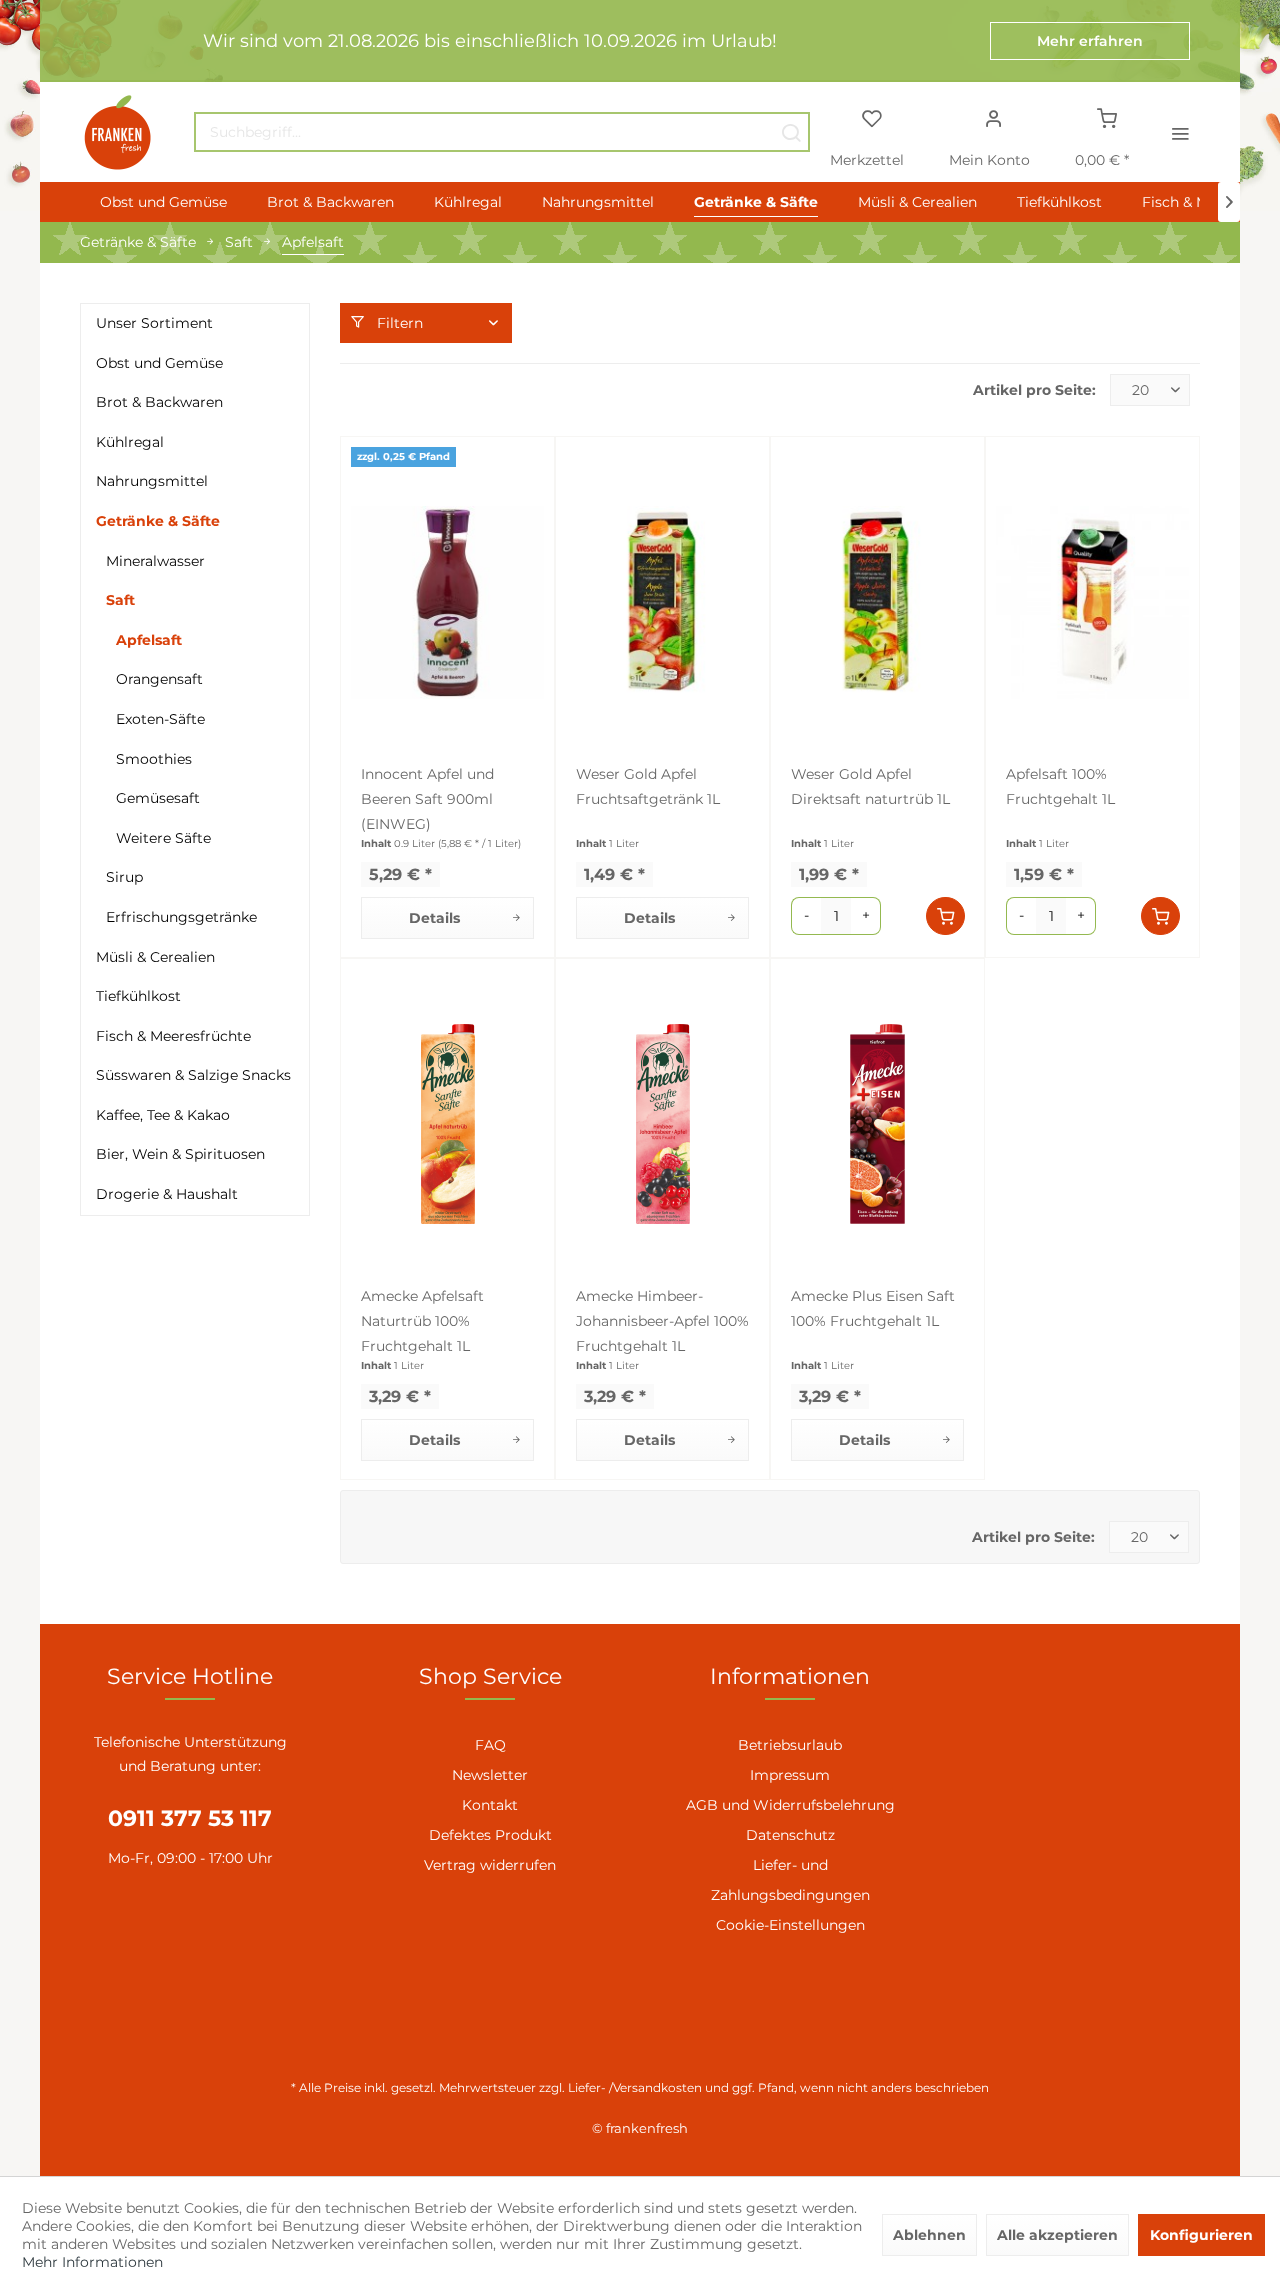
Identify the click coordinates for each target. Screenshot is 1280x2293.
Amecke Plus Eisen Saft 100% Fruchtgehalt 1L (873, 1308)
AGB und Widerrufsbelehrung (790, 1805)
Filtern (398, 323)
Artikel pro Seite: (1034, 390)
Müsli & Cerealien (155, 957)
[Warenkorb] (1107, 117)
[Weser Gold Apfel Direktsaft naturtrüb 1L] (877, 602)
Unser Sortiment (154, 323)
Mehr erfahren (1090, 41)
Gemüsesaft (158, 798)
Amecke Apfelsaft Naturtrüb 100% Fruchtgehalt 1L (422, 1321)
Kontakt (490, 1805)
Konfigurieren (1201, 2235)
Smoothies (154, 759)
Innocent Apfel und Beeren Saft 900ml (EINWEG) (427, 799)
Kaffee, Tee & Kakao (163, 1115)
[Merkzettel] (871, 117)
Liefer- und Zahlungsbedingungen (790, 1880)
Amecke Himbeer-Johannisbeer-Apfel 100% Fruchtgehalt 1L (662, 1321)
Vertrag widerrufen (490, 1865)
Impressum (790, 1775)
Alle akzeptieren (1057, 2235)
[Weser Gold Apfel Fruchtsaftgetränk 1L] (662, 602)
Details (434, 918)
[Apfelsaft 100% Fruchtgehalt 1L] (1092, 602)
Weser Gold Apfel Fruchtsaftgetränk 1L (648, 786)
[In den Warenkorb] (945, 916)
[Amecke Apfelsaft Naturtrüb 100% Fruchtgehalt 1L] (447, 1124)
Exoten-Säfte (160, 719)
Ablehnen (929, 2235)
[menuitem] (502, 132)
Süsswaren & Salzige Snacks (193, 1075)
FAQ (490, 1745)
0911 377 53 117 (190, 1818)
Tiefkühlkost (138, 996)
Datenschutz (790, 1835)
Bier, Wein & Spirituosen (180, 1154)
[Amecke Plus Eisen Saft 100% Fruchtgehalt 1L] (877, 1124)
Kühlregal (130, 442)
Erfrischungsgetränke (181, 917)
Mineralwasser (155, 561)
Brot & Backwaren (159, 402)
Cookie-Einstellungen (790, 1925)
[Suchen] (791, 132)
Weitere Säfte (163, 838)
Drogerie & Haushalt (167, 1194)
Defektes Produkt (490, 1835)
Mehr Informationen (92, 2262)
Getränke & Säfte (158, 521)
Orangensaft (159, 679)
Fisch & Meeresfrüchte (173, 1036)
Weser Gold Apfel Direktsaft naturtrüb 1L (870, 786)
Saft (120, 600)
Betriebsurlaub (790, 1745)
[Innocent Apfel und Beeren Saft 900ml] (447, 602)
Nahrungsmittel (152, 481)
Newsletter (490, 1775)
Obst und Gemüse (159, 363)
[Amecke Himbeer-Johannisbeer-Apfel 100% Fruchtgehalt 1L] (662, 1124)
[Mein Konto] (993, 117)
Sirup (124, 877)
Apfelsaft (149, 640)
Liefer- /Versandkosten (635, 2087)
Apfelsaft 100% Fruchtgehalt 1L (1060, 786)
